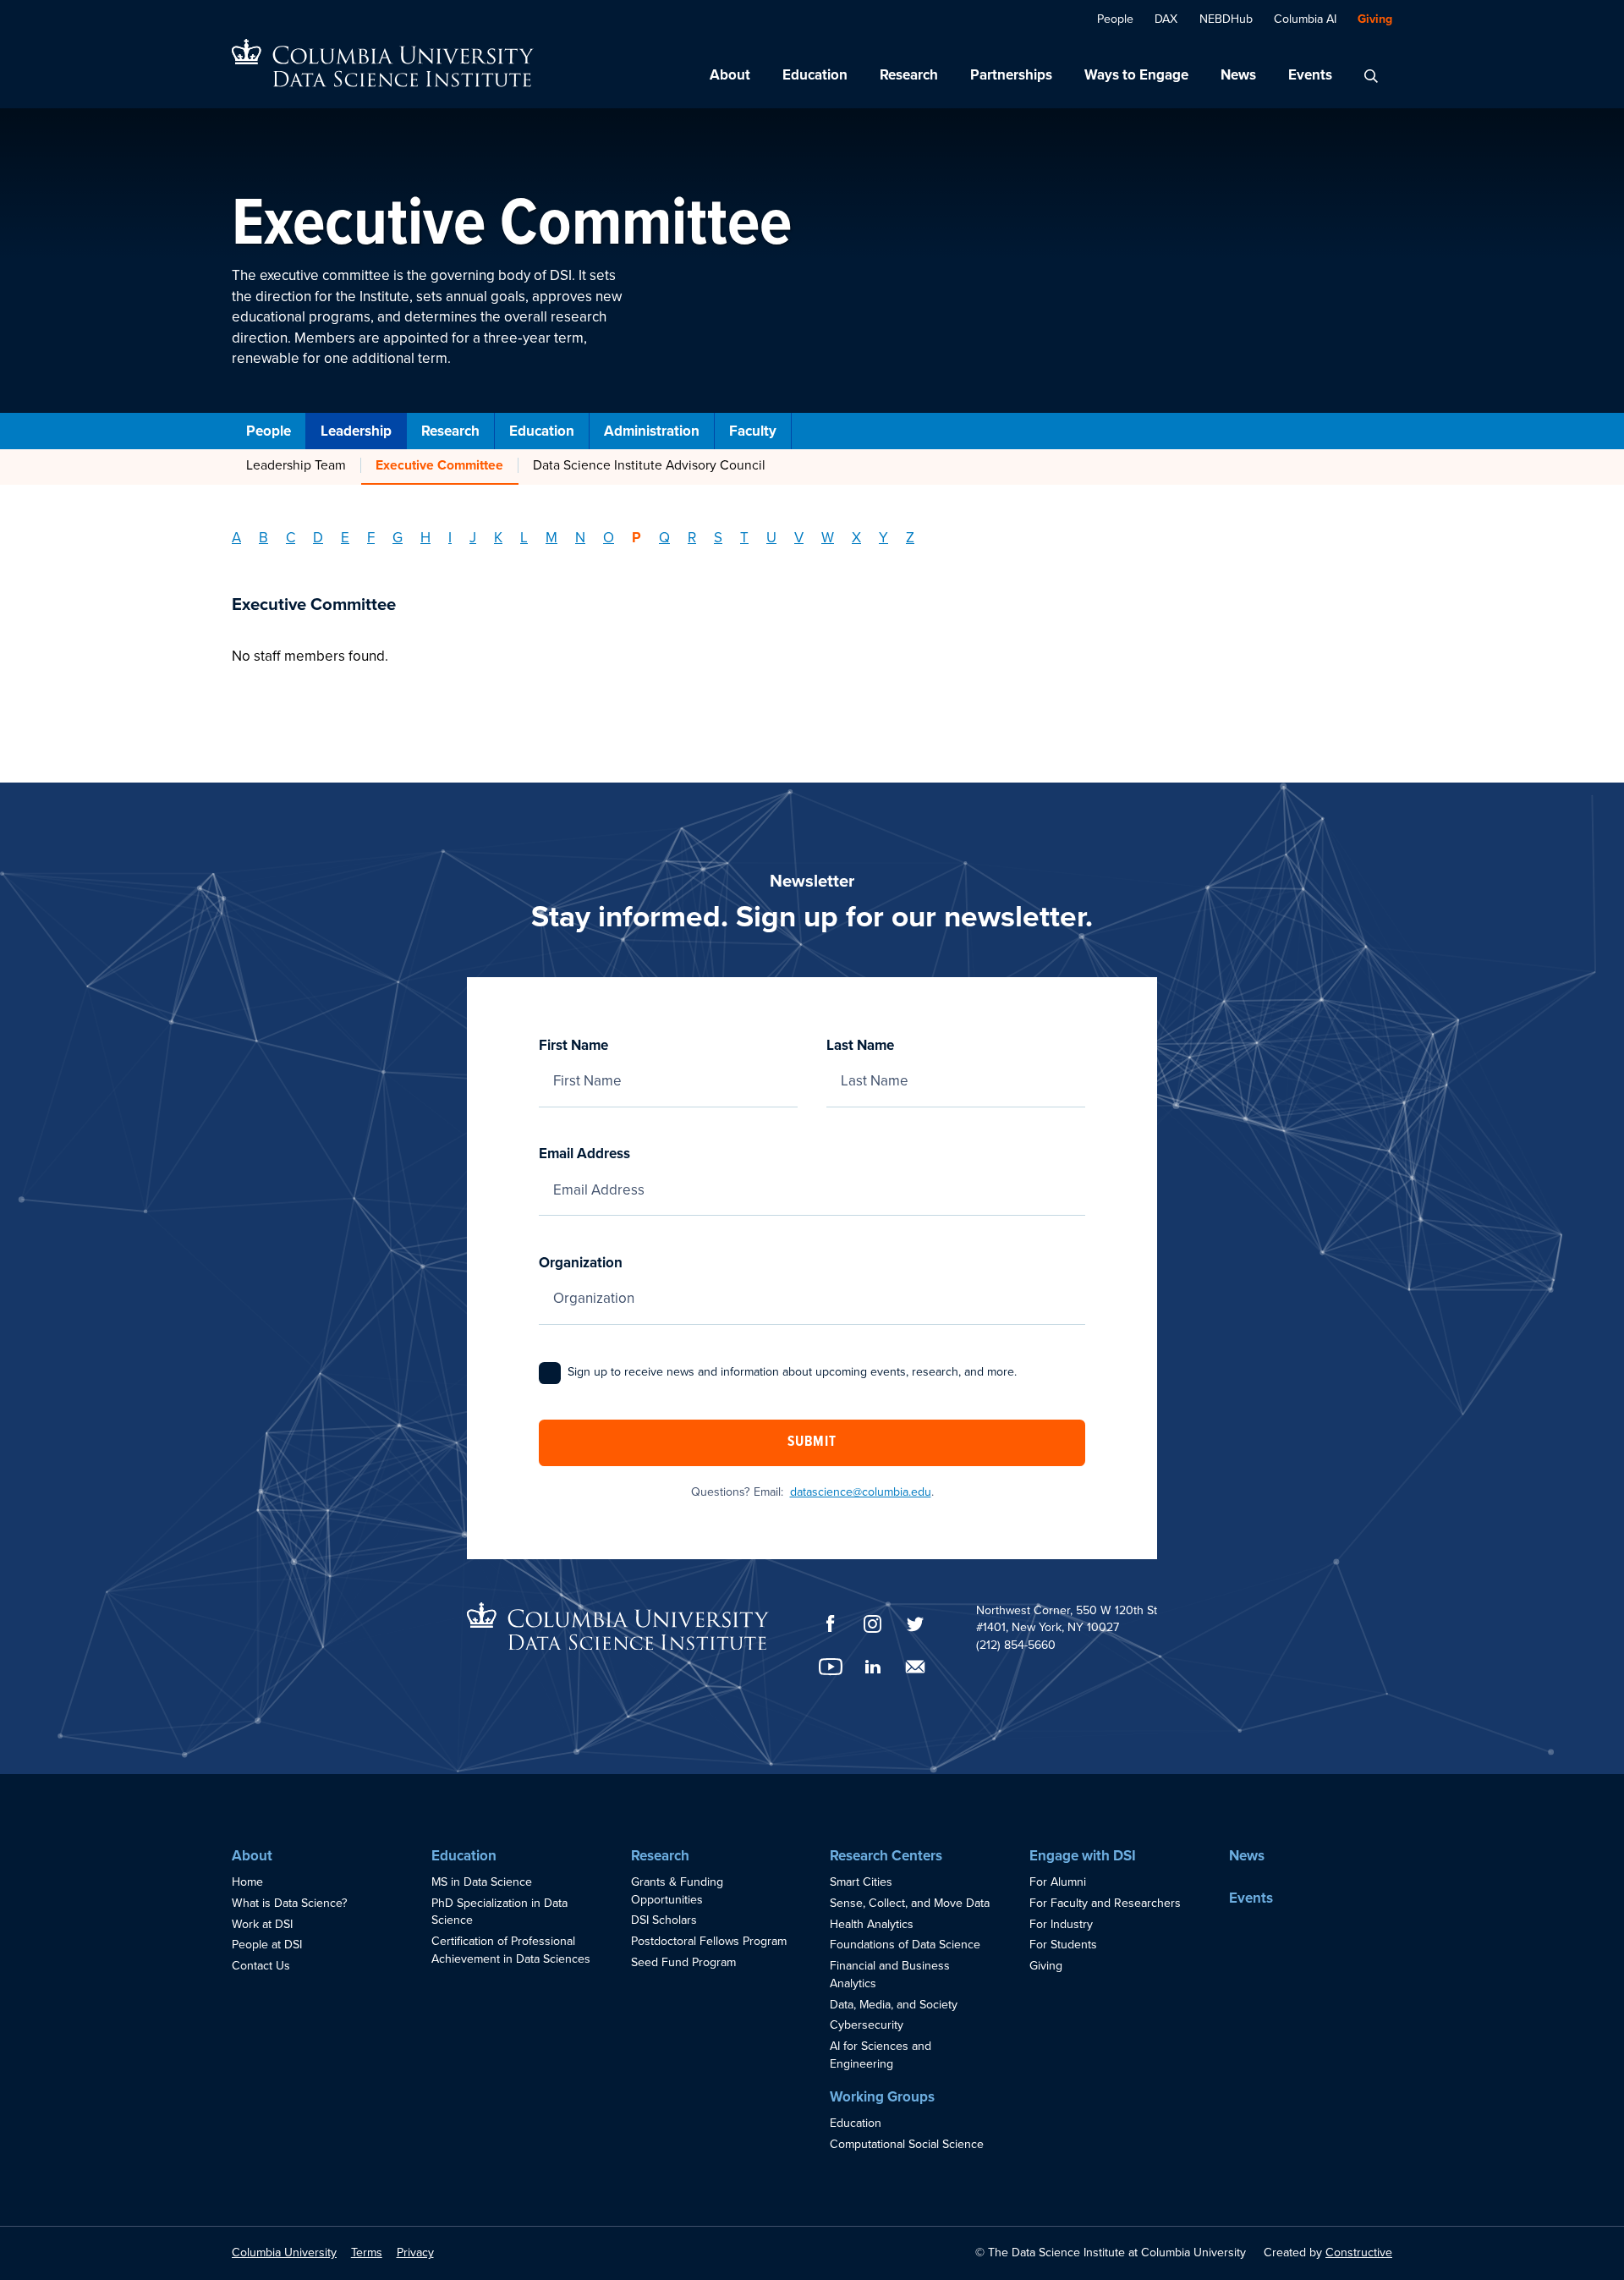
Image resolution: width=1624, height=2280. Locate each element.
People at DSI (267, 1945)
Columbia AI (1305, 19)
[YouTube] (831, 1667)
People (1115, 19)
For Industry (1061, 1924)
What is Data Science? (290, 1903)
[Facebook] (831, 1623)
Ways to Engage (1136, 75)
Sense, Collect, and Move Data (910, 1903)
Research (909, 75)
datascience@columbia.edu (861, 1492)
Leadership (356, 431)
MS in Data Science (482, 1882)
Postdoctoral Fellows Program (709, 1941)
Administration (652, 431)
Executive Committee (439, 465)
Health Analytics (872, 1924)
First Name (573, 1045)
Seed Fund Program (683, 1962)
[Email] (915, 1667)
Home (247, 1882)
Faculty (753, 431)
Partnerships (1011, 75)
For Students (1063, 1945)
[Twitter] (915, 1624)
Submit (812, 1442)
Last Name (860, 1045)
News (1238, 75)
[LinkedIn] (873, 1667)
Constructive (1359, 2253)
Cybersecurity (867, 2025)
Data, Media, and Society (894, 2005)
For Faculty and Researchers (1105, 1903)
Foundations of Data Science (905, 1945)
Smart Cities (861, 1882)
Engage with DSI (1083, 1856)
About (730, 75)
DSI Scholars (664, 1920)
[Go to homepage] (383, 63)
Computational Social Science (907, 2144)
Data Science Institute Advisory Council (649, 465)
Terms (367, 2253)
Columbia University (284, 2253)
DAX (1166, 19)
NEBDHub (1226, 19)
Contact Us (261, 1966)
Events (1310, 75)
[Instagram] (873, 1624)
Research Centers (886, 1856)
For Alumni (1058, 1882)
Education (815, 75)
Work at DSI (262, 1924)
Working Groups (882, 2097)
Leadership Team (296, 465)
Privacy (415, 2253)
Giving (1375, 19)
